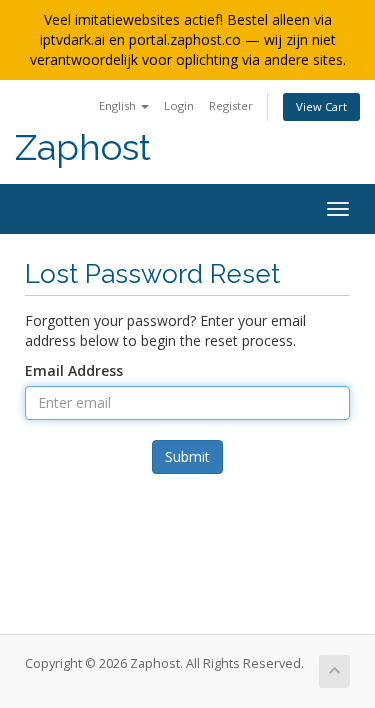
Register (231, 105)
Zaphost (83, 147)
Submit (187, 456)
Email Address (74, 370)
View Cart (321, 106)
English (119, 105)
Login (179, 105)
